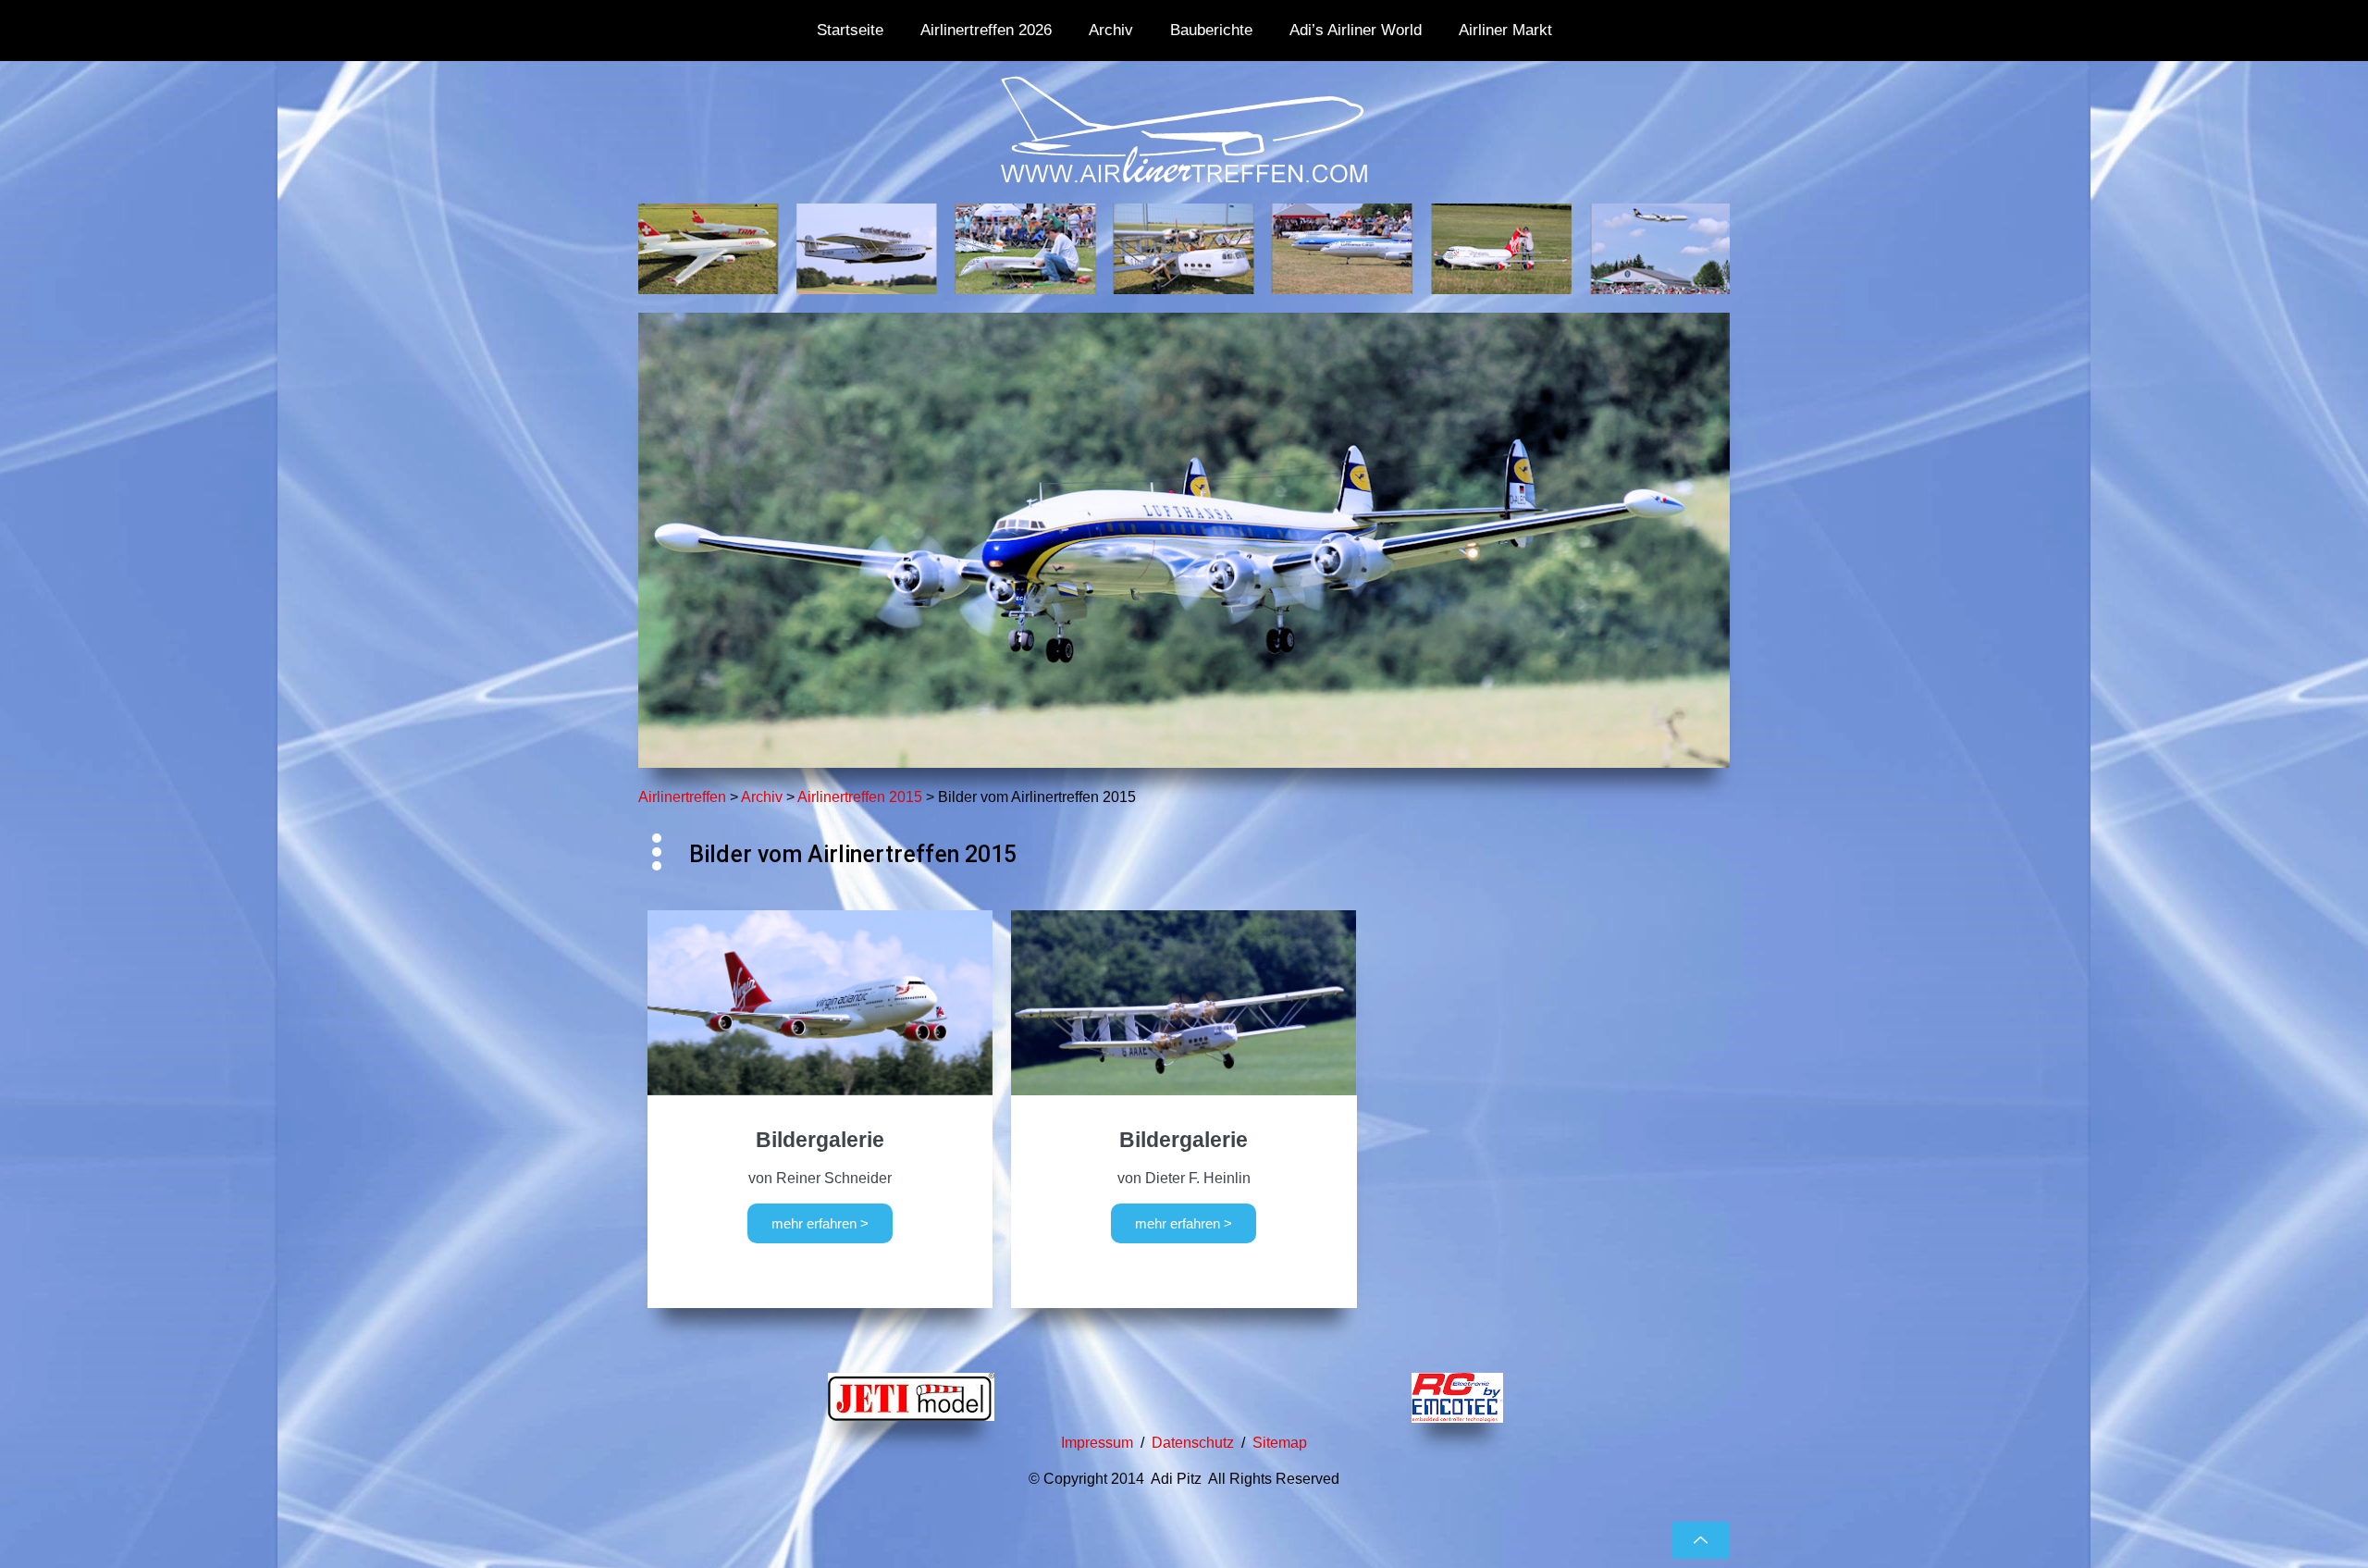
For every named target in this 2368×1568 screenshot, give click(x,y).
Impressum (1097, 1443)
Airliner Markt (1505, 30)
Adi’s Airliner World (1356, 30)
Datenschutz (1193, 1443)
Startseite (850, 30)
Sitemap (1280, 1443)
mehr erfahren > (820, 1223)
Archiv (1111, 30)
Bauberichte (1211, 30)
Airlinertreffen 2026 (986, 30)
